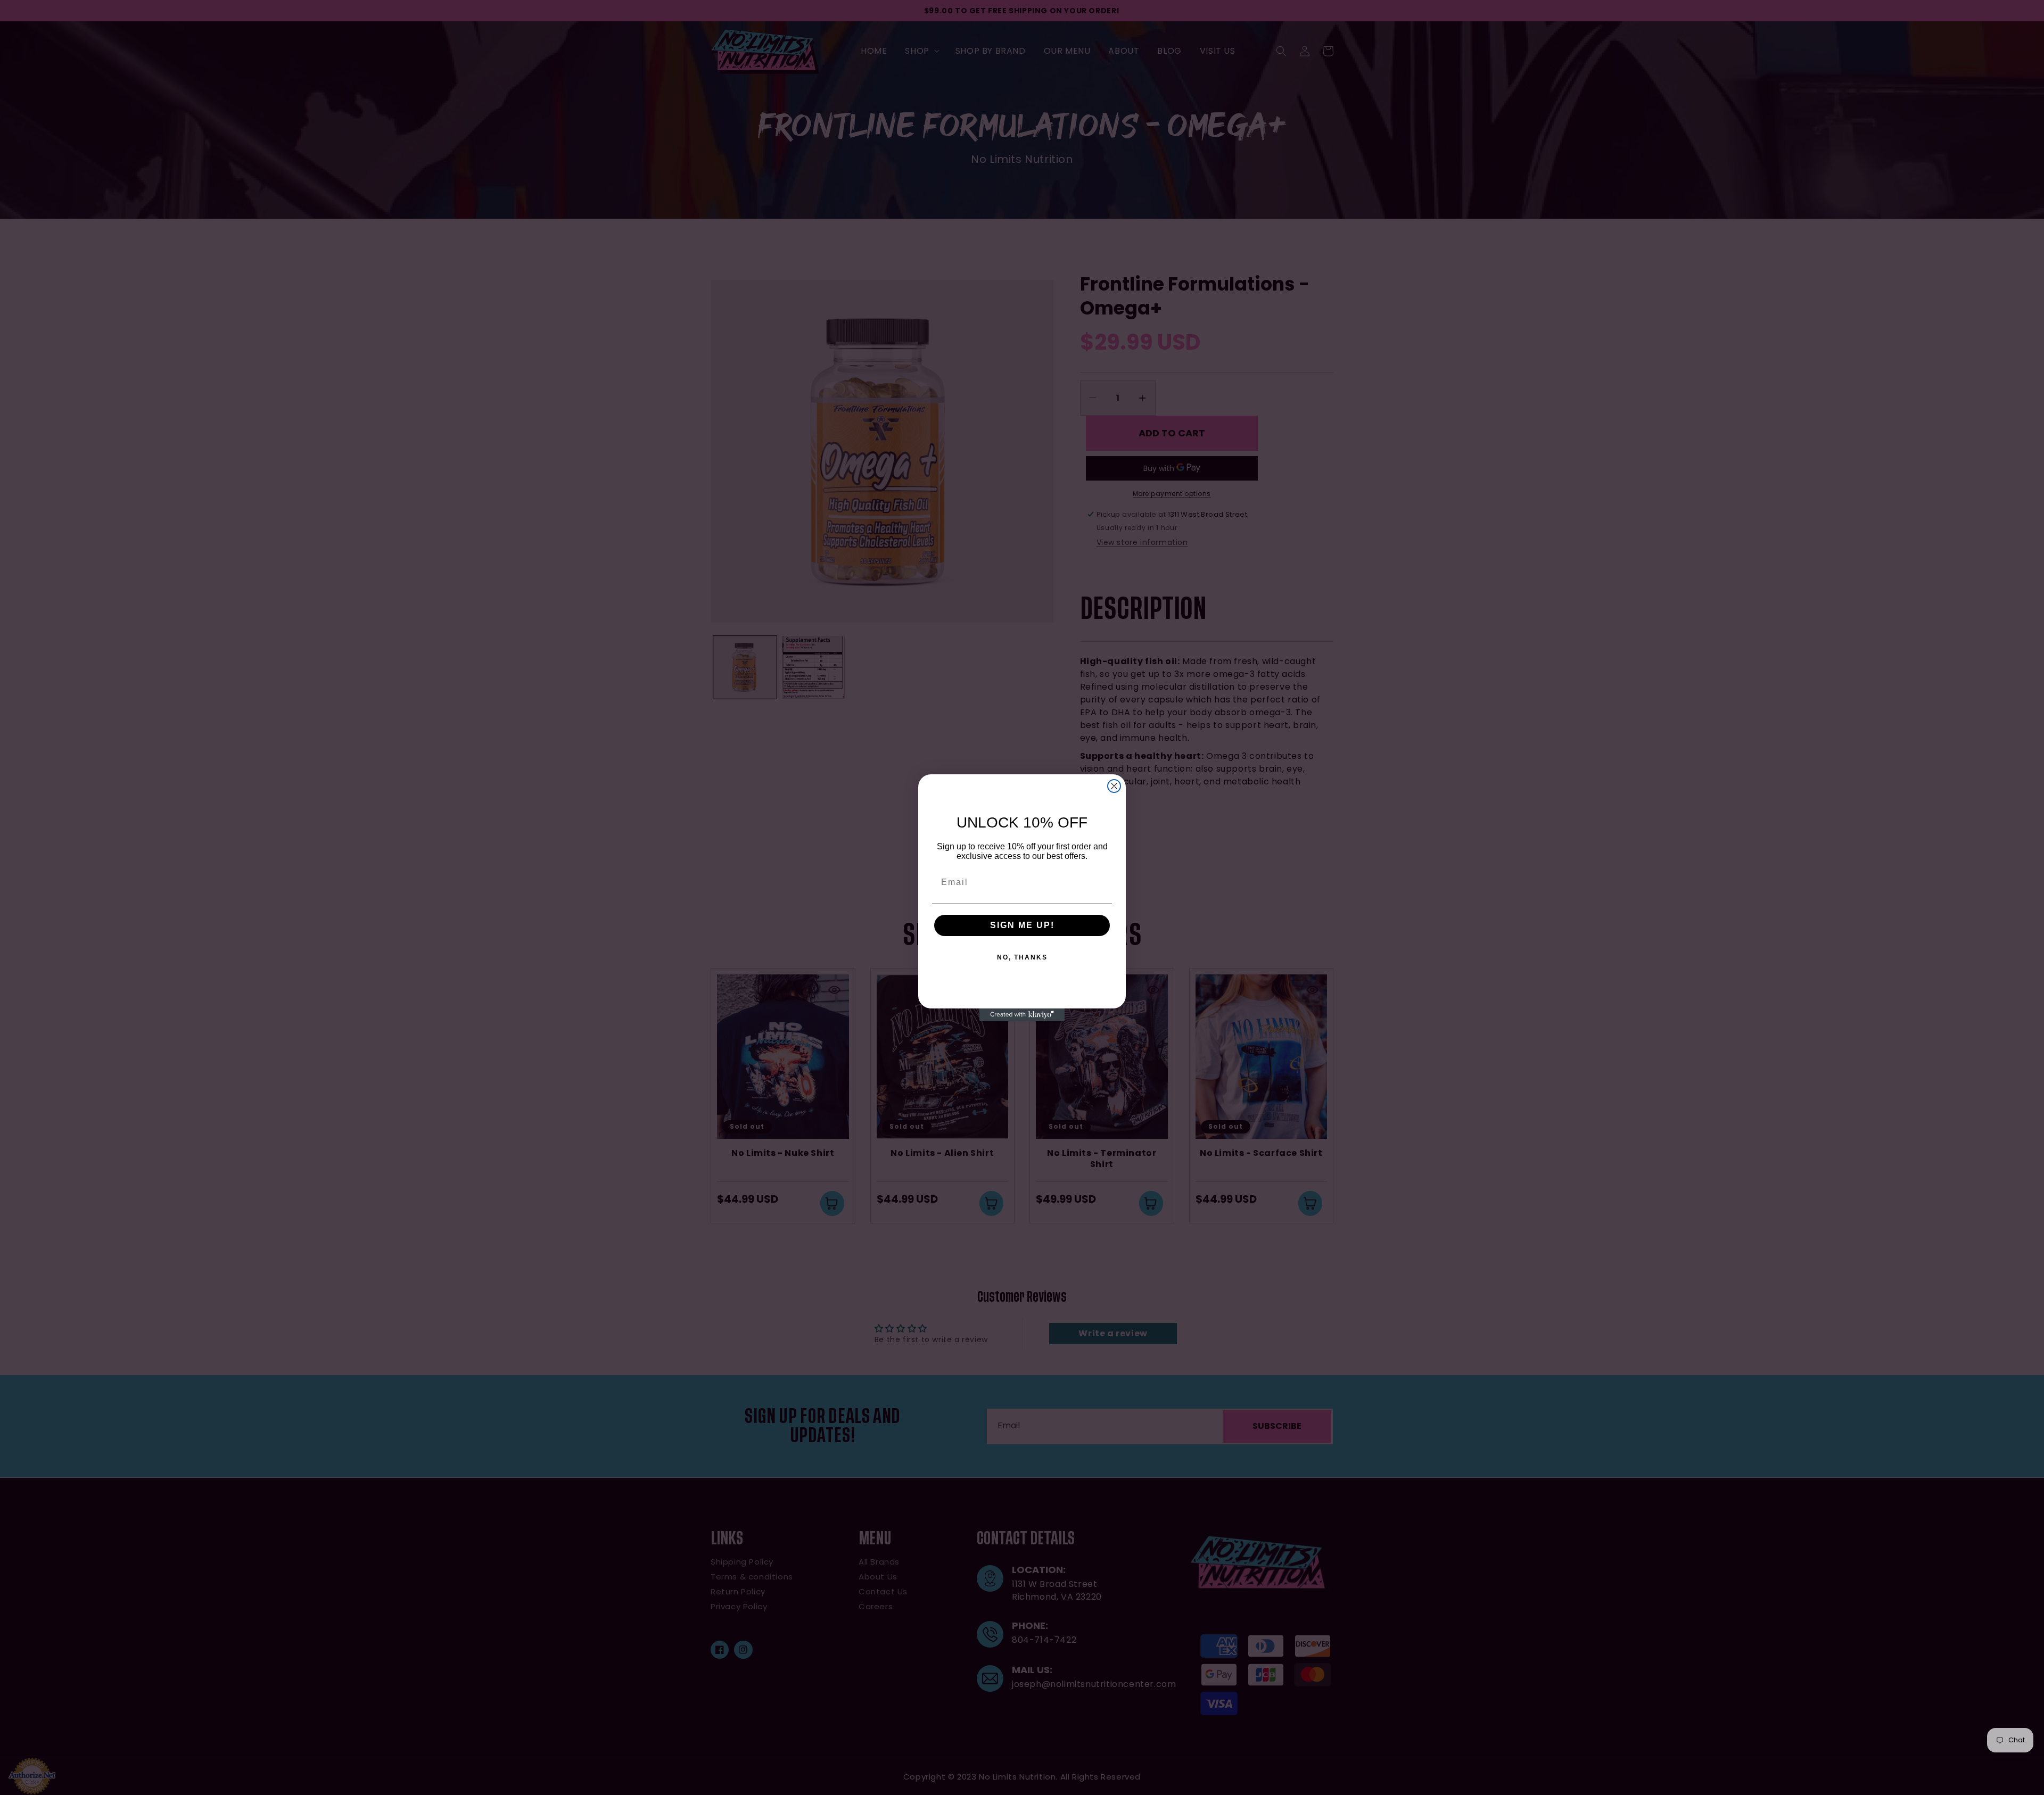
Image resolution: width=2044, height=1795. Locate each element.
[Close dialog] (1114, 786)
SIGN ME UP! (1022, 925)
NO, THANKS (1022, 957)
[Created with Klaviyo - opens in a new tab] (1022, 1015)
